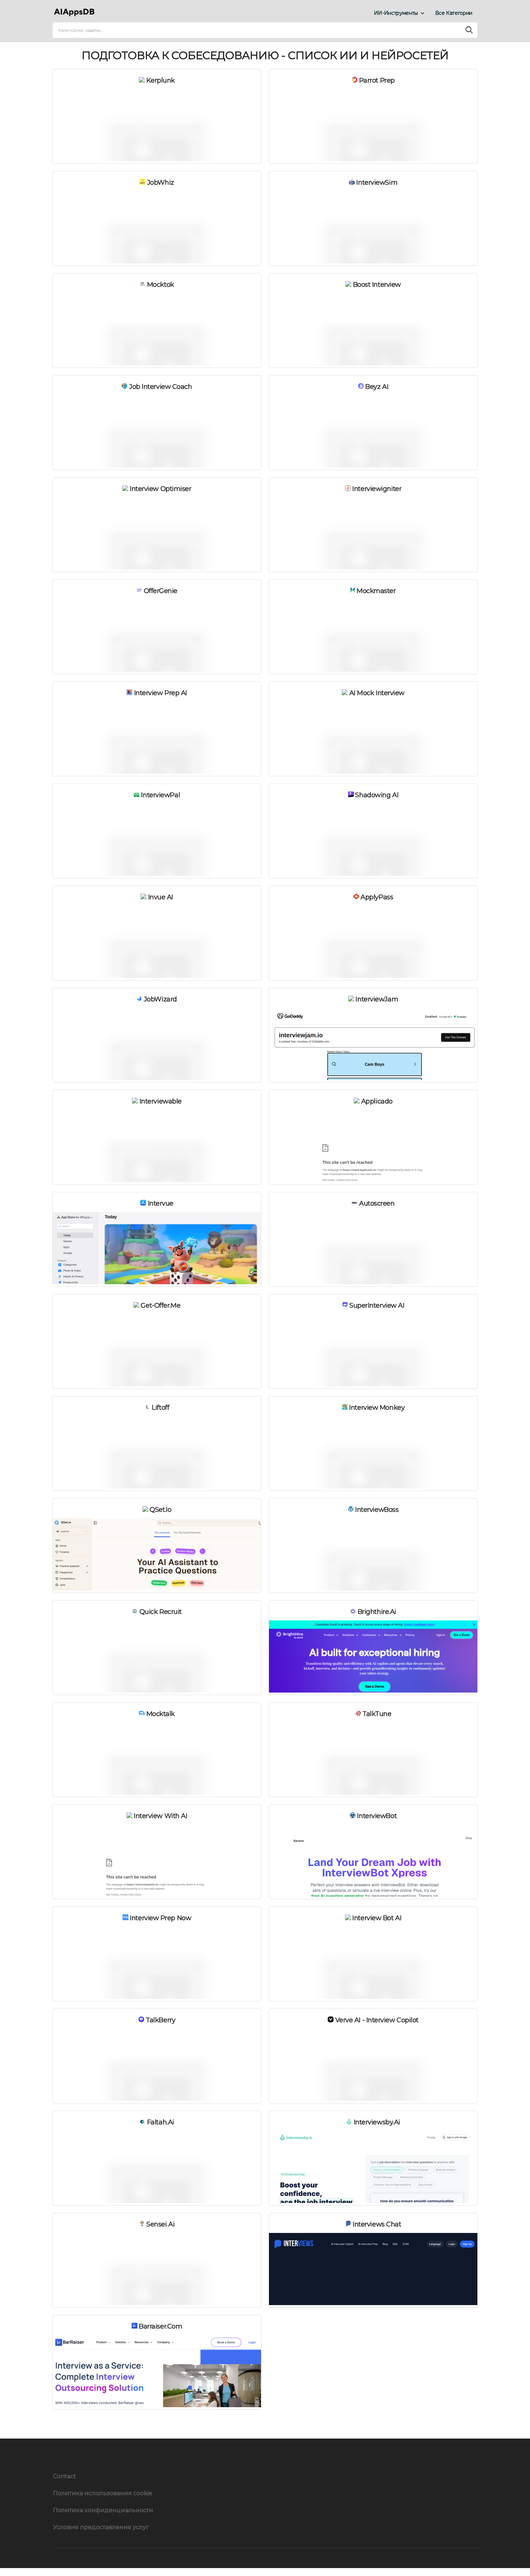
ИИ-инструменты (396, 13)
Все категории (454, 13)
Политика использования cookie (103, 2493)
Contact (65, 2476)
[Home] (76, 13)
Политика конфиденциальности (103, 2510)
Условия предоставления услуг (101, 2527)
